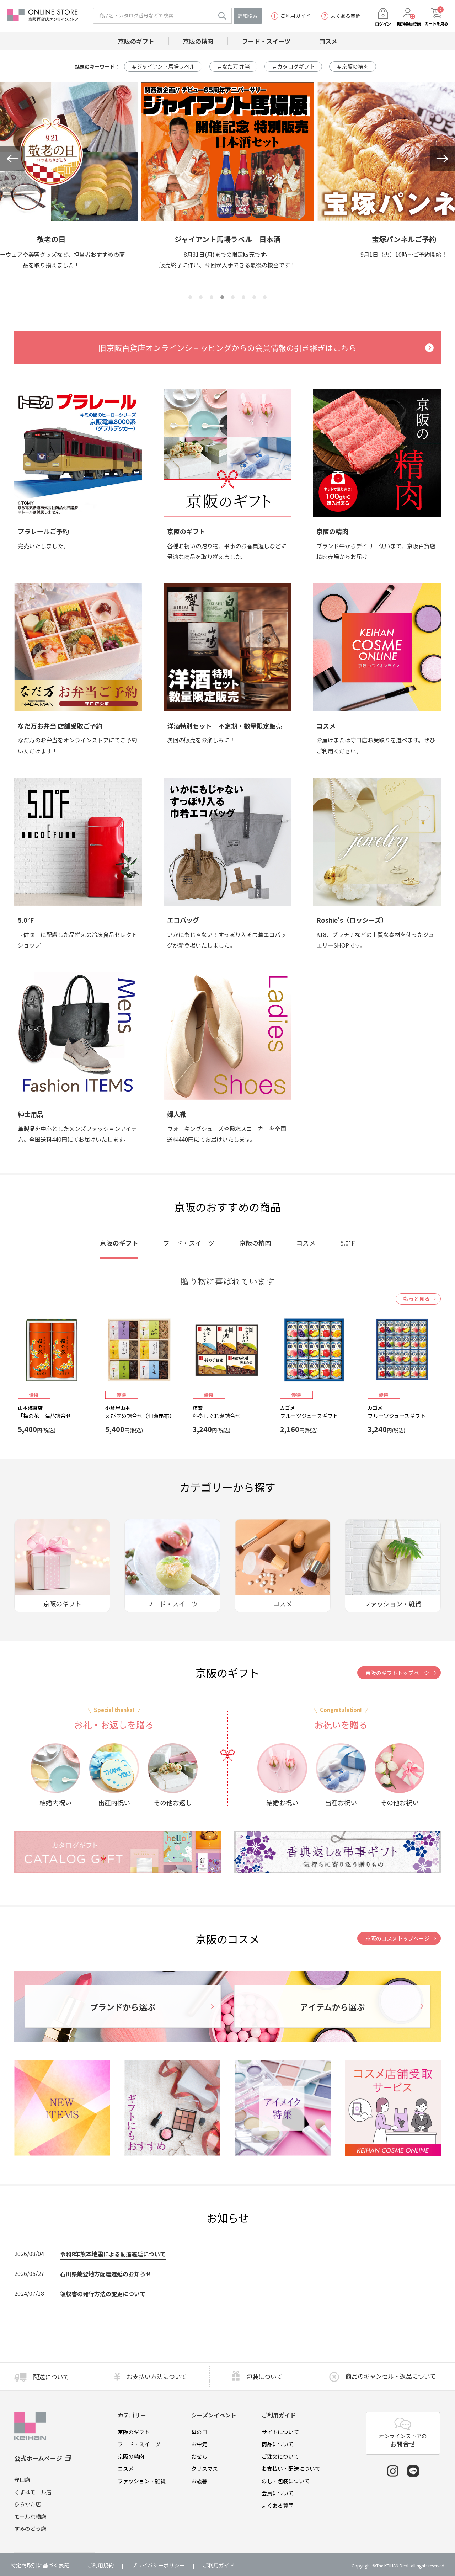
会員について (278, 2493)
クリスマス (205, 2468)
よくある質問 (346, 16)
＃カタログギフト (293, 66)
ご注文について (280, 2456)
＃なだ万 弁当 (233, 66)
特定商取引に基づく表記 (40, 2565)
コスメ (126, 2468)
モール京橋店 (30, 2516)
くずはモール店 (33, 2492)
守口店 (22, 2479)
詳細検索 (248, 16)
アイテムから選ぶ (332, 2007)
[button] (12, 159)
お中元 (199, 2444)
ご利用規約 (100, 2565)
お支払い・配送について (291, 2468)
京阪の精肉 (131, 2456)
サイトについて (280, 2432)
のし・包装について (286, 2481)
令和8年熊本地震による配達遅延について (113, 2254)
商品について (278, 2444)
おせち (199, 2456)
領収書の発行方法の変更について (103, 2294)
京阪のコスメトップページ (397, 1938)
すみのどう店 (30, 2529)
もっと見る (416, 1299)
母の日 (199, 2432)
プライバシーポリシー (158, 2565)
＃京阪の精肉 (353, 66)
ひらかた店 (28, 2504)
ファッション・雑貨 (142, 2481)
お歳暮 (199, 2481)
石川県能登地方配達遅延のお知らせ (106, 2274)
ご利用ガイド (295, 16)
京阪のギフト (134, 2432)
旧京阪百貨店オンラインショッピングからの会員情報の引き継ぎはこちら (227, 347)
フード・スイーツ (139, 2444)
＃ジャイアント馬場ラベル (163, 66)
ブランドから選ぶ (123, 2007)
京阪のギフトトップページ (397, 1673)
